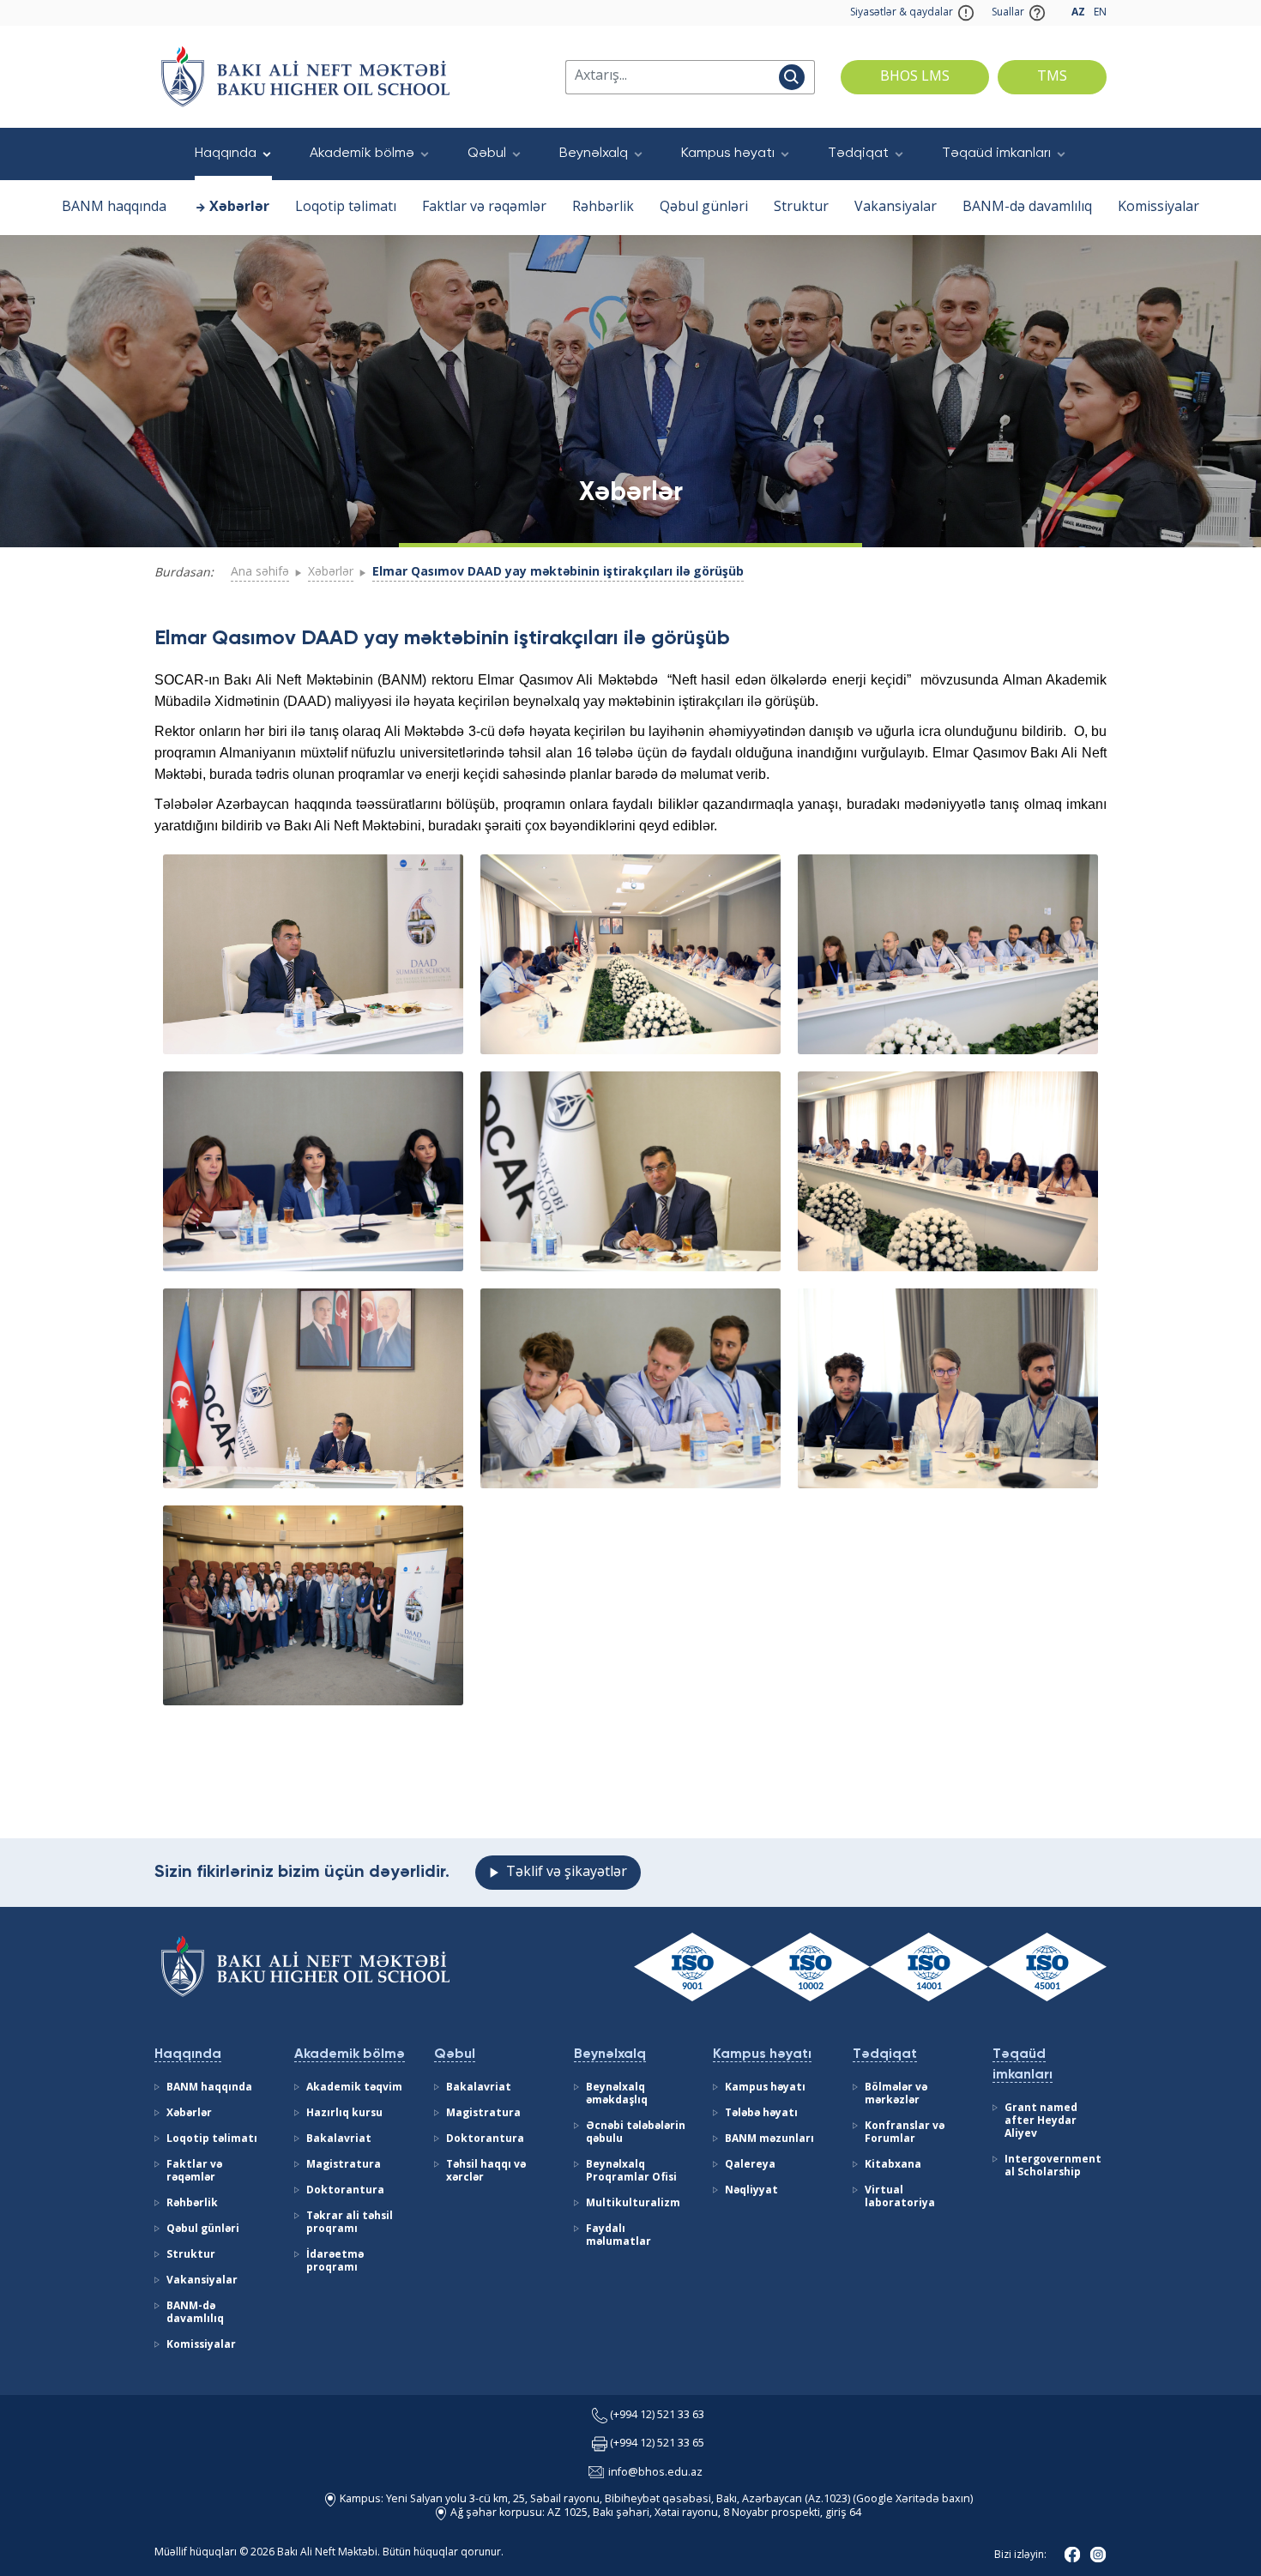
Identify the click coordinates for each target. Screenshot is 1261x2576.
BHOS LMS (915, 77)
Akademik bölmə (362, 154)
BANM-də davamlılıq (1027, 208)
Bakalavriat (339, 2139)
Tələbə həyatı (761, 2114)
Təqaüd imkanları (996, 154)
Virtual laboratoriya (900, 2197)
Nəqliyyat (751, 2191)
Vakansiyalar (896, 208)
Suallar (1008, 13)
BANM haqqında (114, 208)
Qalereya (750, 2165)
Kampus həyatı (728, 154)
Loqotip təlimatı (346, 208)
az (1078, 13)
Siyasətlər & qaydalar (902, 13)
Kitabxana (893, 2165)
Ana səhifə (260, 572)
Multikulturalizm (633, 2204)
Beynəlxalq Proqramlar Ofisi (631, 2172)
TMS (1052, 77)
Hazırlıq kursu (344, 2114)
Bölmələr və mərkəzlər (896, 2094)
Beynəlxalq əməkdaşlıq (617, 2094)
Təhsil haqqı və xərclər (486, 2172)
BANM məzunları (769, 2139)
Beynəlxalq (594, 154)
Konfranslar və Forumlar (905, 2133)
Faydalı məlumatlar (618, 2236)
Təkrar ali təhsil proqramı (350, 2223)
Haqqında (226, 154)
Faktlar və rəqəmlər (484, 208)
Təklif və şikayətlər (567, 1873)
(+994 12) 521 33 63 (657, 2416)
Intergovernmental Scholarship (1053, 2166)
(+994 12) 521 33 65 (657, 2444)
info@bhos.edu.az (655, 2473)
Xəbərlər (239, 208)
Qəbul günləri (704, 208)
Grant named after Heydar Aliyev (1041, 2121)
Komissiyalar (1158, 208)
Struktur (801, 208)
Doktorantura (345, 2191)
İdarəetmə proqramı (335, 2262)
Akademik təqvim (354, 2088)
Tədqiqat (858, 154)
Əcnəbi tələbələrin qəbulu (636, 2133)
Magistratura (344, 2165)
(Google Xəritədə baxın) (911, 2500)
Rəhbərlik (603, 208)
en (1100, 13)
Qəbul (487, 154)
